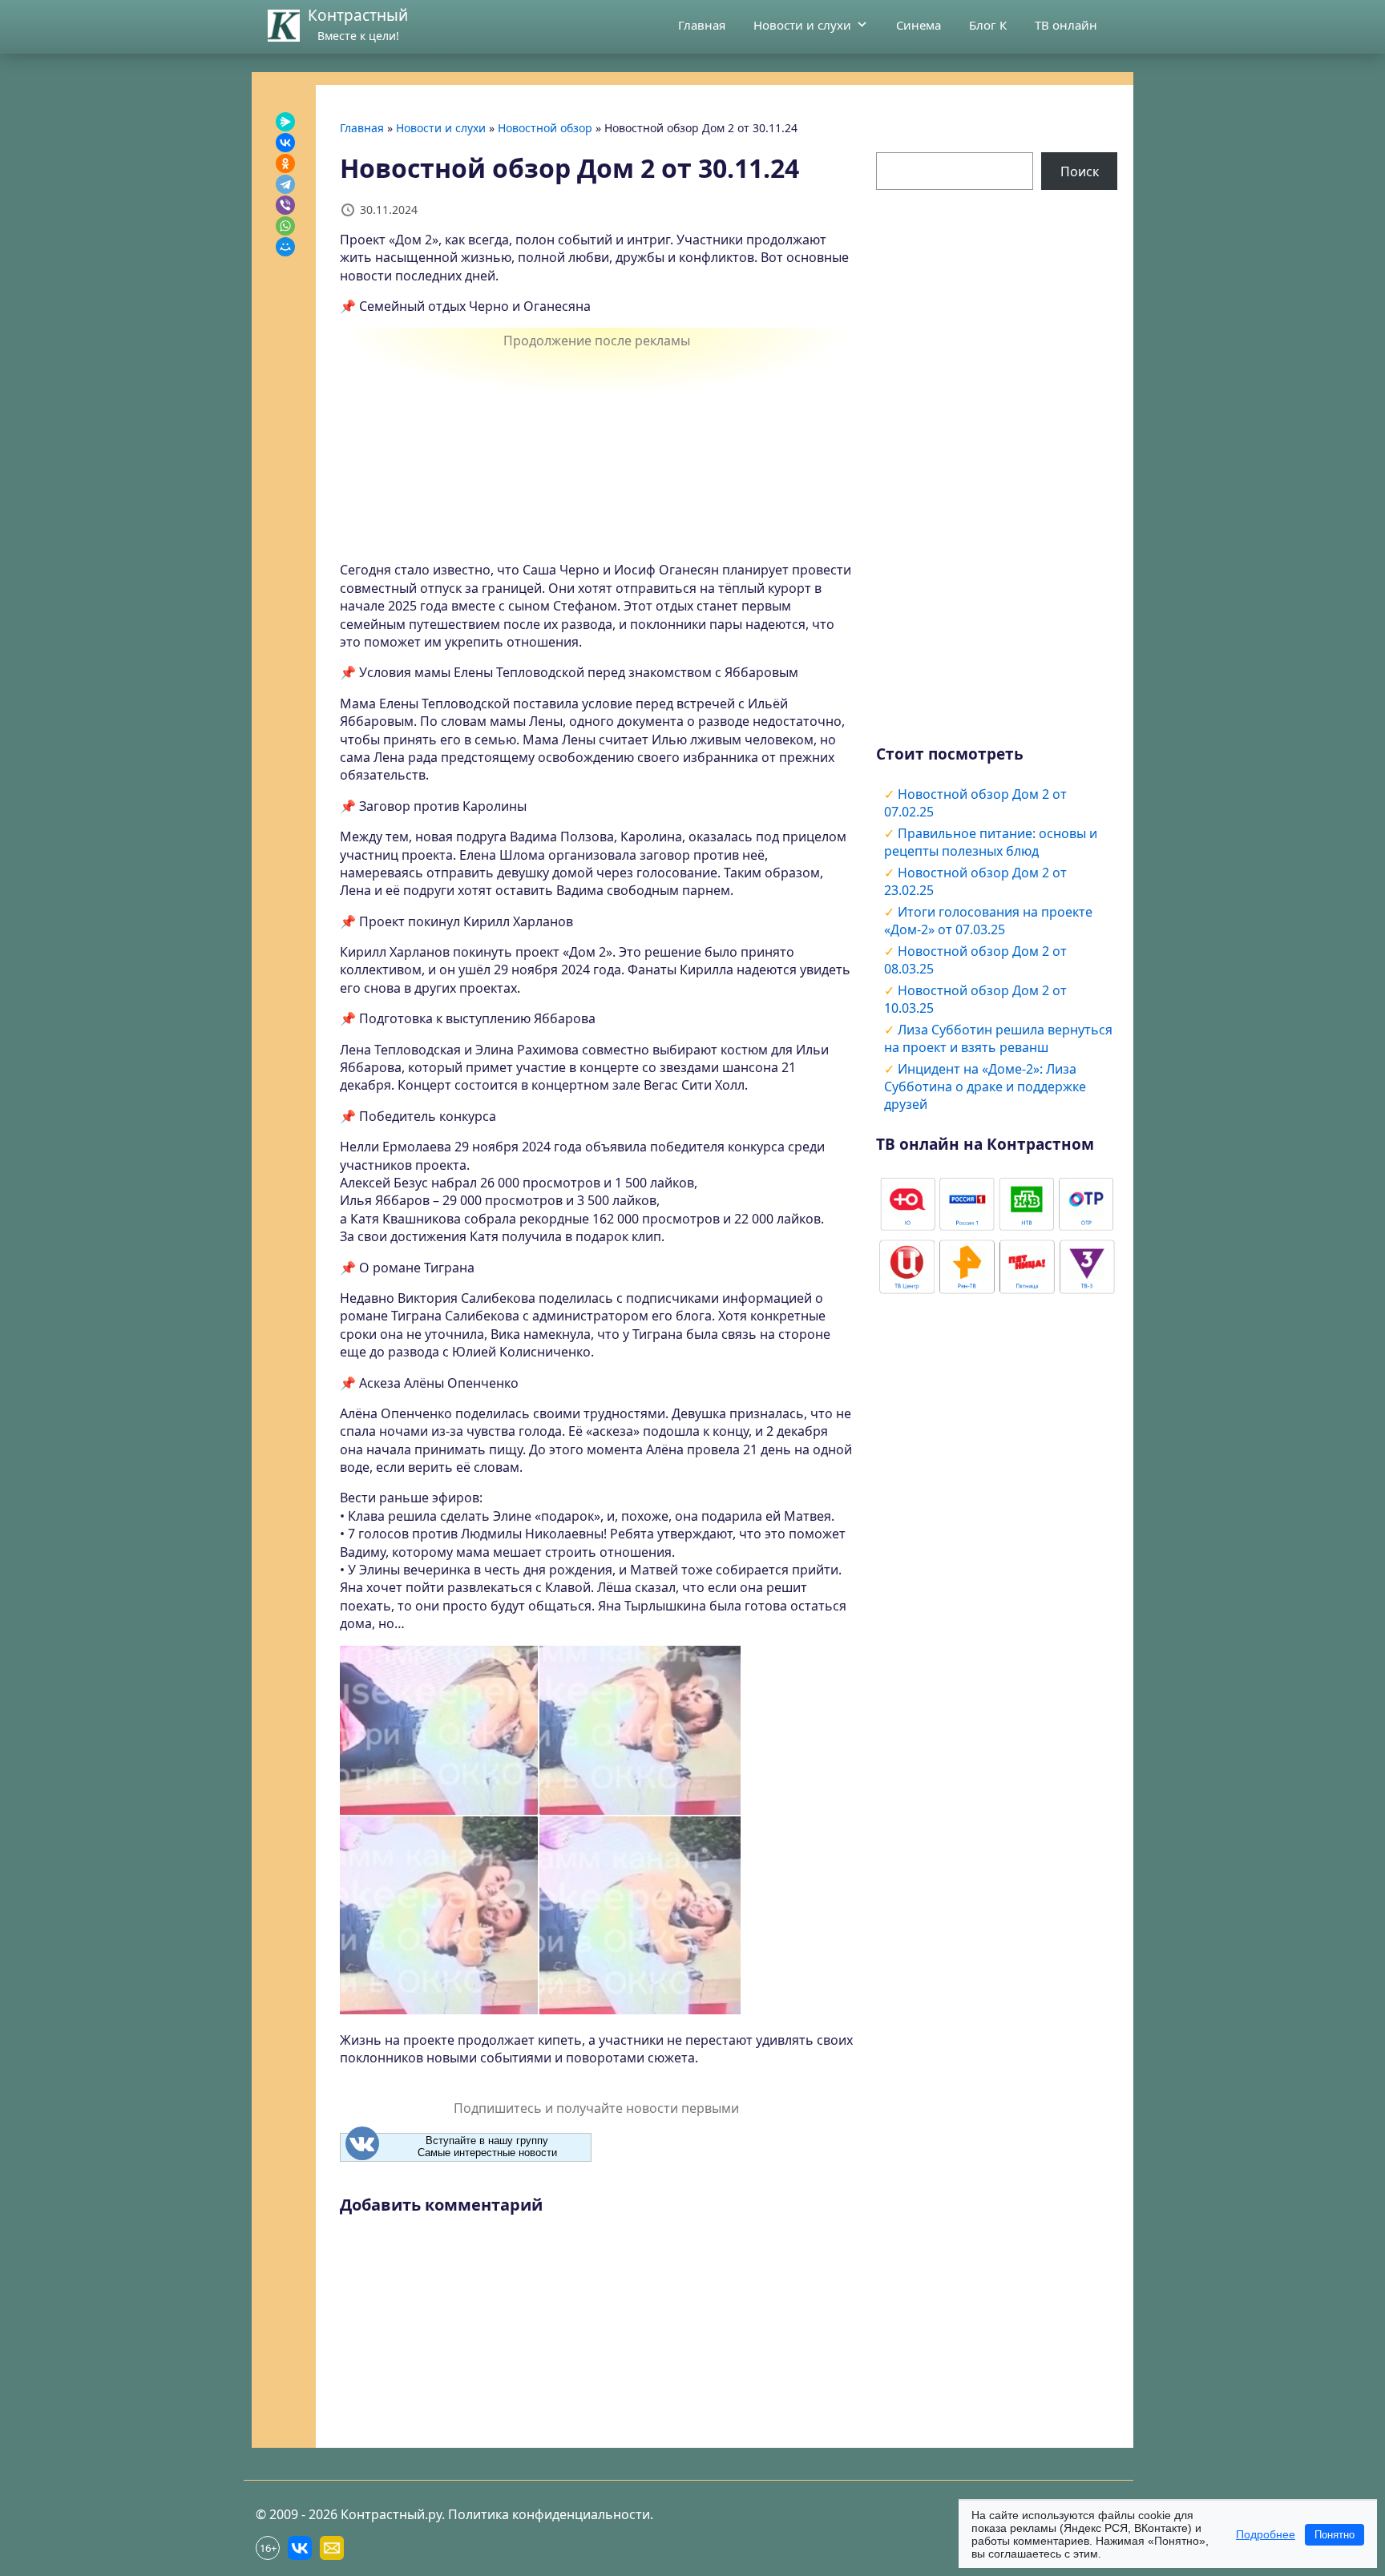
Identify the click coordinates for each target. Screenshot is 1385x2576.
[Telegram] (285, 184)
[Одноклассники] (285, 163)
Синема (919, 25)
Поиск (1080, 171)
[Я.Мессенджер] (285, 122)
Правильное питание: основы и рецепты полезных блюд (991, 842)
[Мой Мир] (285, 247)
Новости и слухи (802, 25)
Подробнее (1266, 2534)
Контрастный (358, 15)
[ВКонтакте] (285, 143)
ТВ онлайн (1066, 25)
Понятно (1335, 2535)
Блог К (988, 25)
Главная (702, 25)
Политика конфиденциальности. (551, 2514)
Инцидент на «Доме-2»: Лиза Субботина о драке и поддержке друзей (985, 1086)
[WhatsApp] (285, 226)
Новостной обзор (545, 128)
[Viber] (285, 205)
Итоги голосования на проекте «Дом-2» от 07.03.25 (988, 921)
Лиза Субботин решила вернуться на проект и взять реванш (998, 1038)
